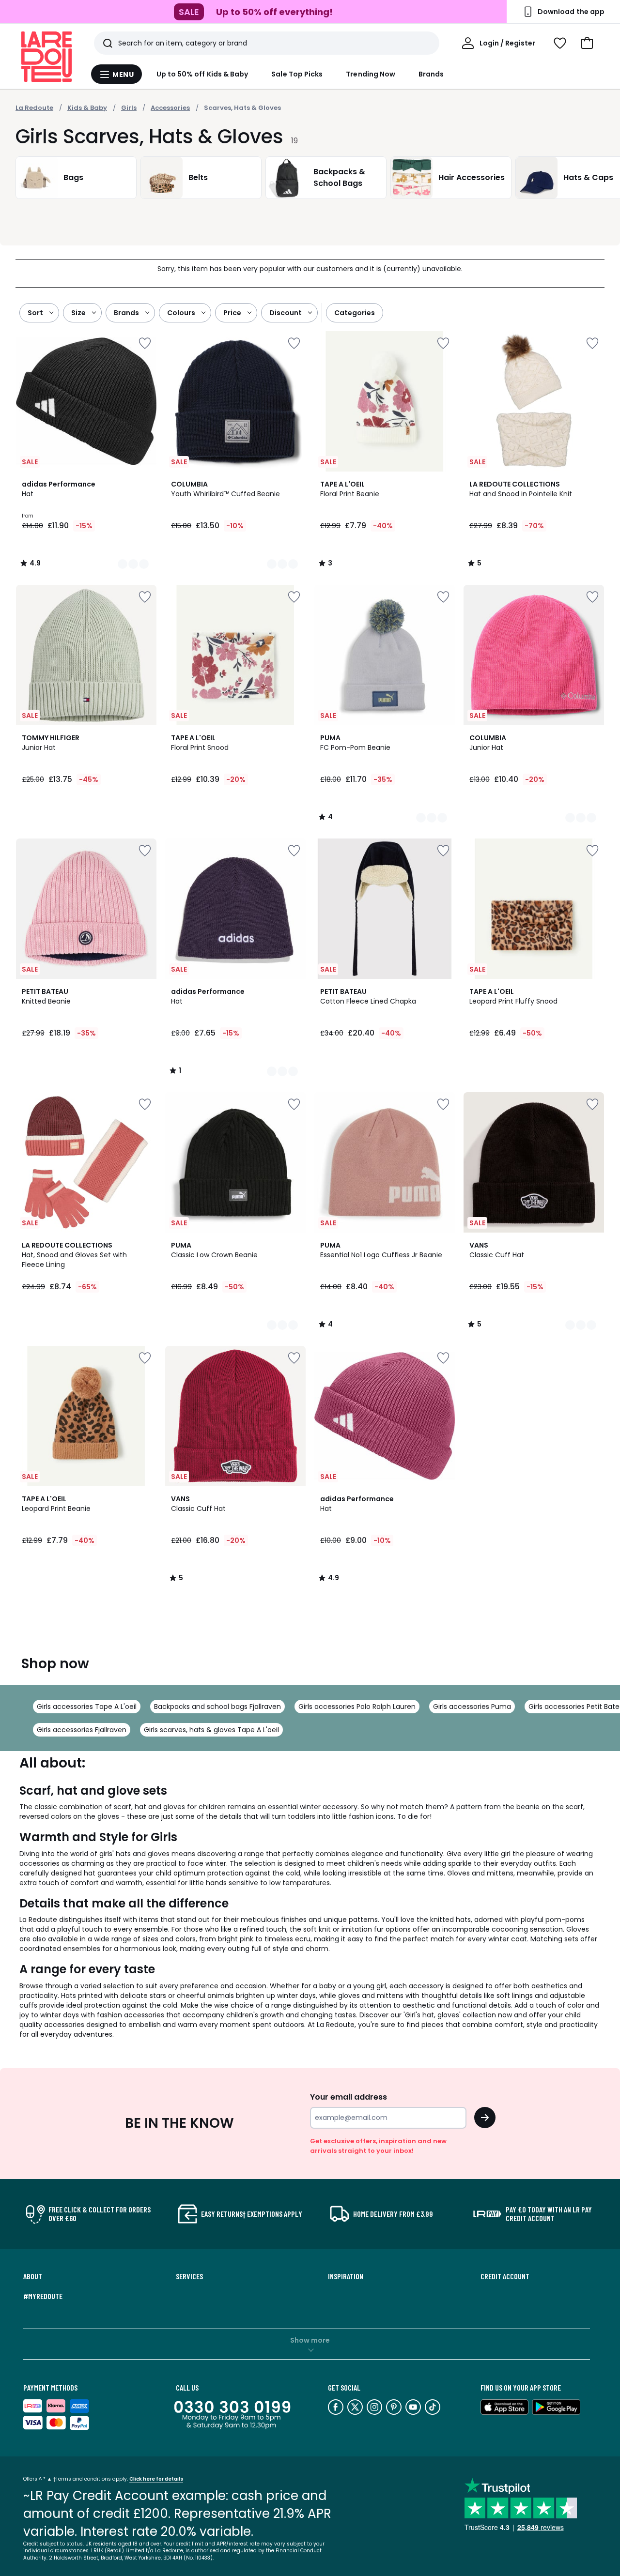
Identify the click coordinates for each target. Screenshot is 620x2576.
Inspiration (346, 2276)
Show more (310, 2340)
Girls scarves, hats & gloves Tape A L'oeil (211, 1730)
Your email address (349, 2097)
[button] (587, 43)
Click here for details (156, 2479)
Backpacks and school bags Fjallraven (217, 1707)
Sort (35, 313)
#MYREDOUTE (43, 2296)
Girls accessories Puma (472, 1707)
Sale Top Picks (297, 74)
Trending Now (371, 74)
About (33, 2276)
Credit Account (505, 2276)
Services (189, 2276)
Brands (431, 74)
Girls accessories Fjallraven (82, 1730)
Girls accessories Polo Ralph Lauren (357, 1707)
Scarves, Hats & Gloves (242, 108)
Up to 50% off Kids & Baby (202, 74)
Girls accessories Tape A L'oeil (87, 1707)
